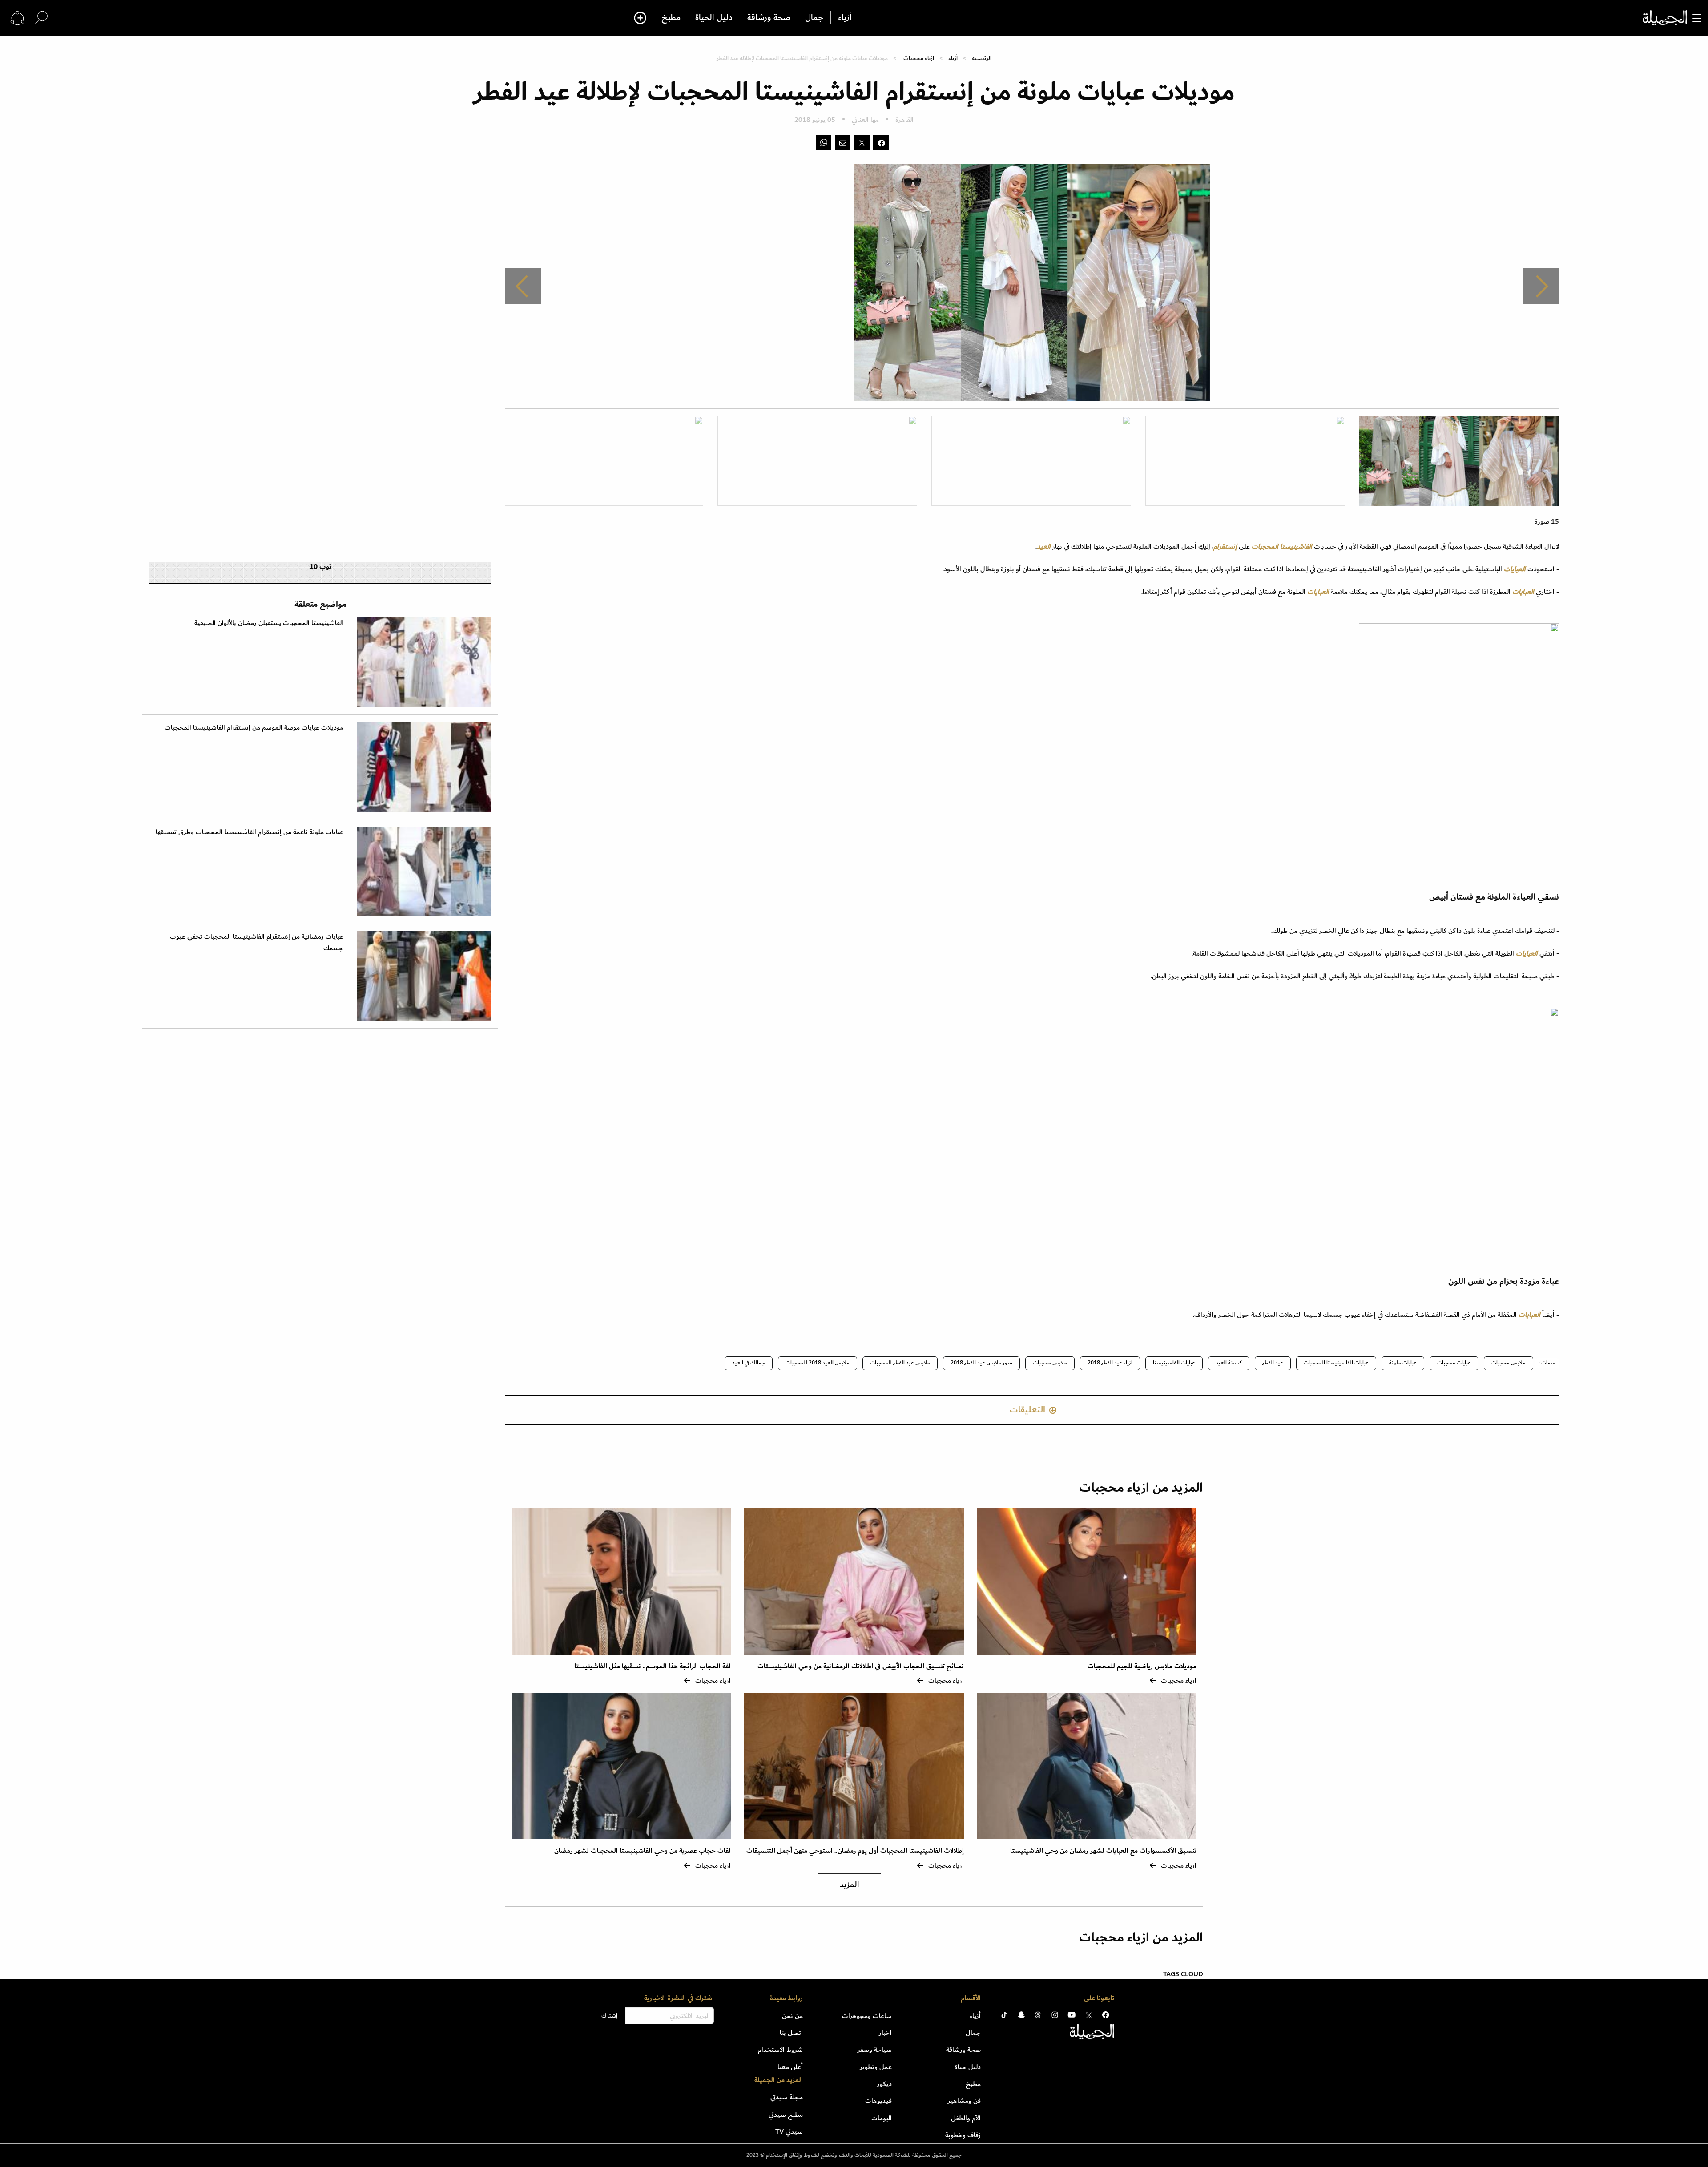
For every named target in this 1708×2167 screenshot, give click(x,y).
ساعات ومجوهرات (867, 2016)
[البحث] (41, 18)
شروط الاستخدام (780, 2050)
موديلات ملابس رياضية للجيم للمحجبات (1142, 1666)
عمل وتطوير (876, 2067)
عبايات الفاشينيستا (1174, 1363)
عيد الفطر (1273, 1363)
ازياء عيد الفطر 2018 (1110, 1363)
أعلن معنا (790, 2067)
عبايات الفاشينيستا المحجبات (1336, 1363)
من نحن (792, 2016)
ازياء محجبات (919, 58)
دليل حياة (968, 2067)
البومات (882, 2118)
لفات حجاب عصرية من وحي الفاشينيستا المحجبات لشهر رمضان (643, 1851)
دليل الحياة (714, 18)
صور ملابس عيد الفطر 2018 (981, 1363)
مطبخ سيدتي (786, 2115)
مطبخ (671, 18)
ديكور (884, 2084)
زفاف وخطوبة (963, 2135)
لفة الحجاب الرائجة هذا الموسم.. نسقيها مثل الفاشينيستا (653, 1666)
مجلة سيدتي (787, 2097)
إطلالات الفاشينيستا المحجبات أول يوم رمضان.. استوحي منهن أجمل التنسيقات (855, 1851)
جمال (814, 18)
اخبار (885, 2033)
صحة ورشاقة (769, 18)
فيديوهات (878, 2101)
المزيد (850, 1885)
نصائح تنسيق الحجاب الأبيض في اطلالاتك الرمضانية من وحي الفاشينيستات (861, 1666)
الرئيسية (982, 58)
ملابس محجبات (1509, 1363)
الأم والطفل (966, 2118)
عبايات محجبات (1454, 1363)
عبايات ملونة (1403, 1363)
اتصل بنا (791, 2033)
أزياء (845, 18)
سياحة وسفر (875, 2050)
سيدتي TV (789, 2131)
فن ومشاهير (964, 2101)
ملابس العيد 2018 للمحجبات (818, 1363)
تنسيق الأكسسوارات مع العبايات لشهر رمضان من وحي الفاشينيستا (1103, 1851)
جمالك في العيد (749, 1363)
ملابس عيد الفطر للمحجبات (900, 1363)
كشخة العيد (1229, 1363)
